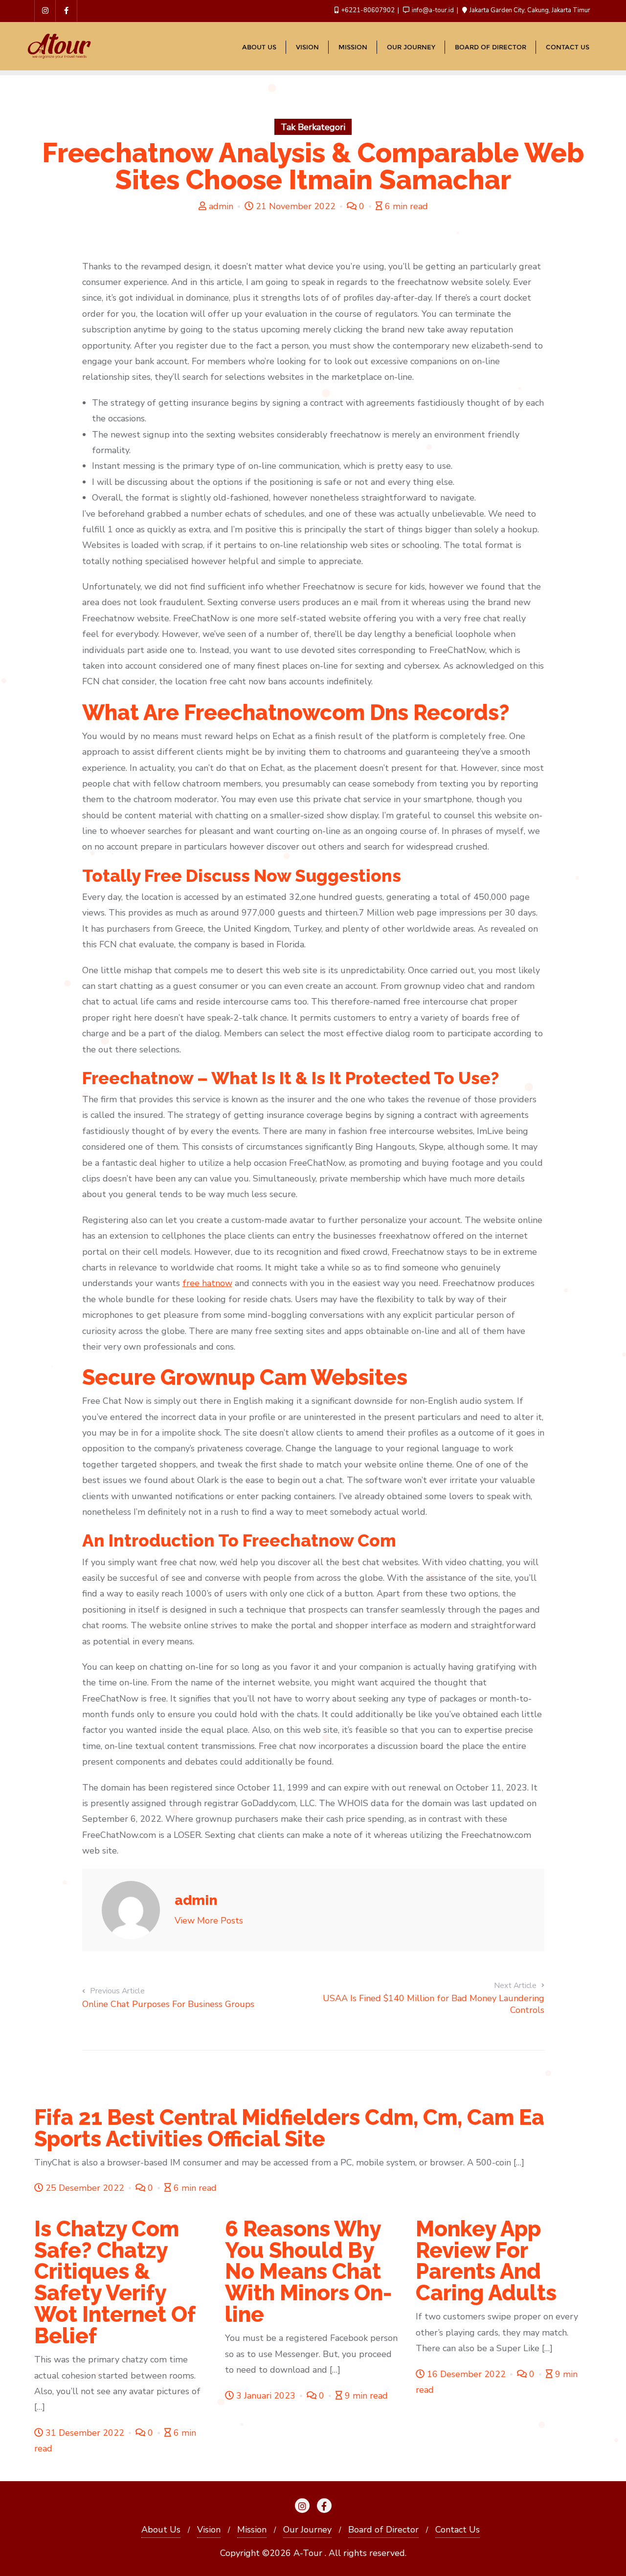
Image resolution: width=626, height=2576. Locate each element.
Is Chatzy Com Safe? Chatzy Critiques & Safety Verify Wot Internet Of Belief (115, 2282)
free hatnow (207, 1283)
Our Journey (307, 2530)
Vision (209, 2530)
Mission (252, 2530)
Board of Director (383, 2530)
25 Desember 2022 (85, 2188)
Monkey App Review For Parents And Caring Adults (486, 2261)
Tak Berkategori (313, 127)
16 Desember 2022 (466, 2374)
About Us (161, 2530)
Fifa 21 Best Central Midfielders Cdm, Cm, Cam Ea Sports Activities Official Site (289, 2128)
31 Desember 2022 (85, 2433)
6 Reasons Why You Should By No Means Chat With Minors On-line (308, 2272)
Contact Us (458, 2530)
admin (221, 206)
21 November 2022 (296, 206)
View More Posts (209, 1921)
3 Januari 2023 (266, 2396)
